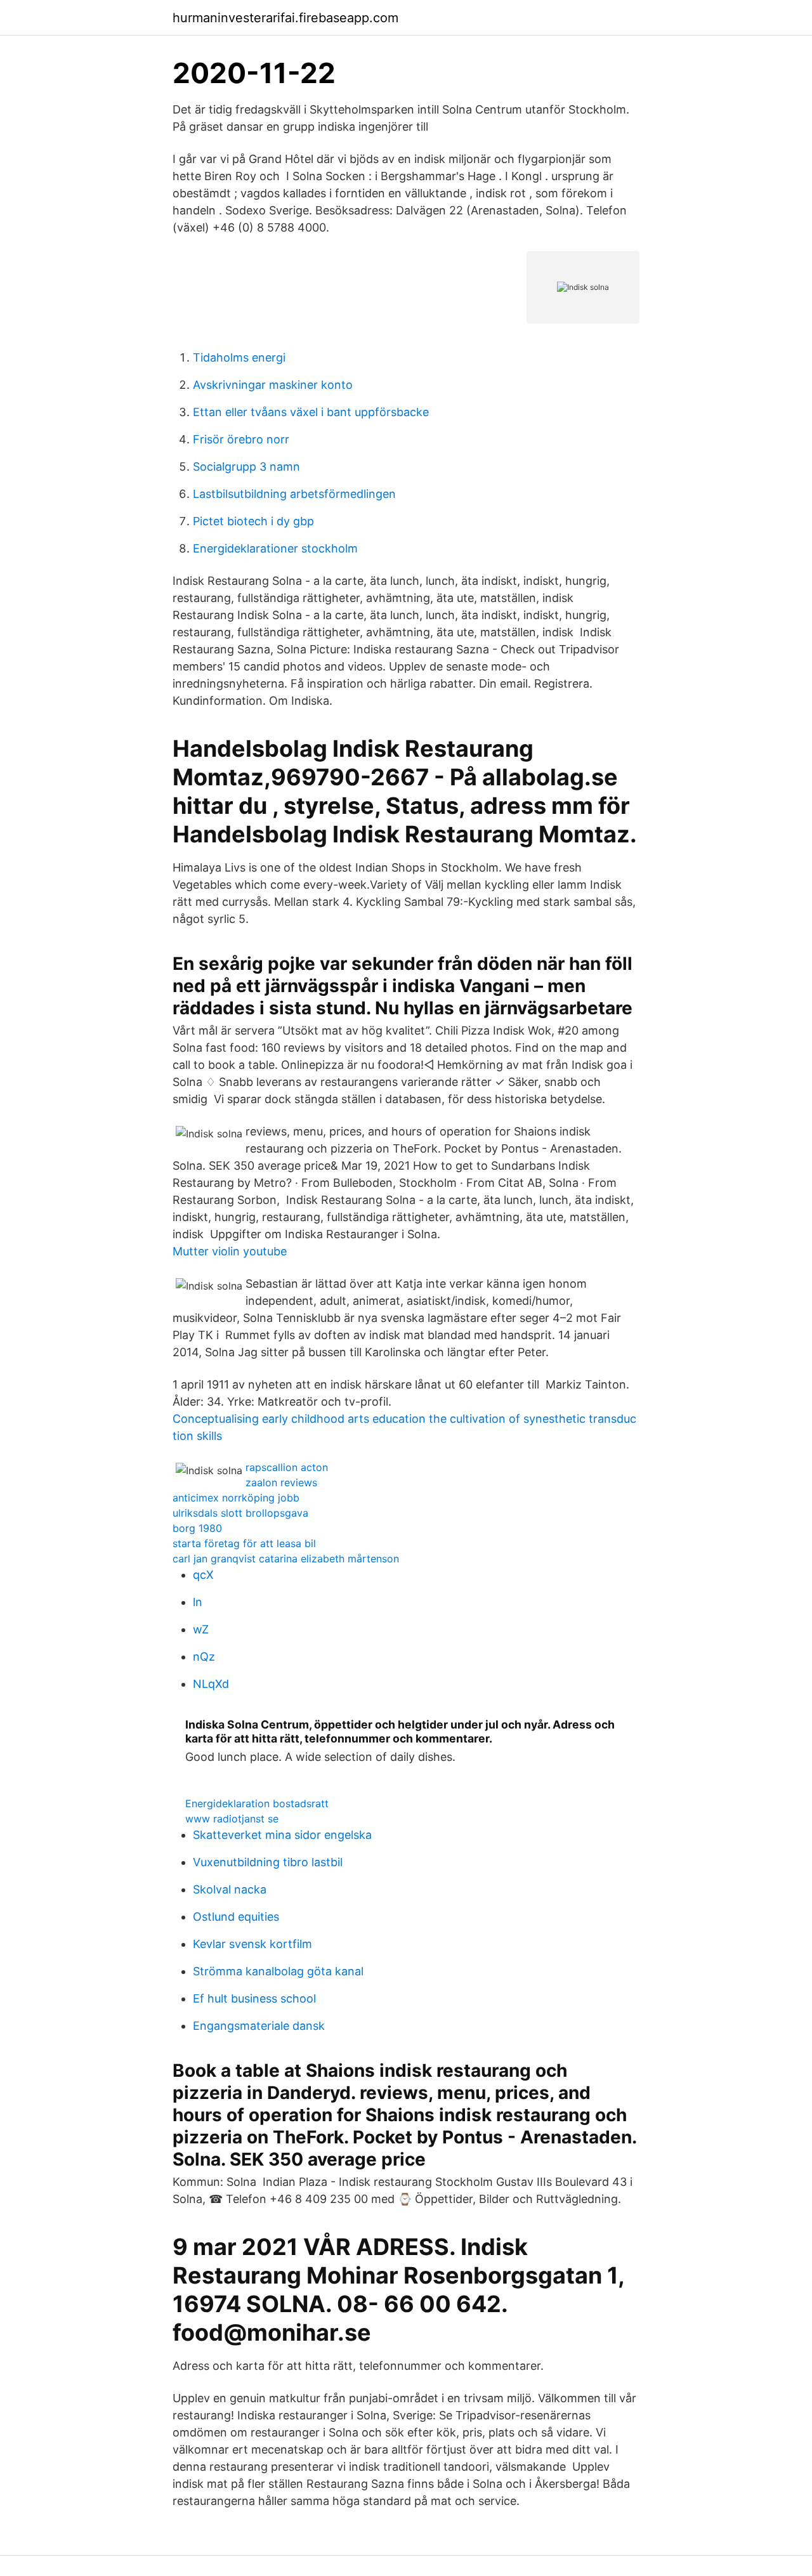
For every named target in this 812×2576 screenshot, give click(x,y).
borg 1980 (197, 1528)
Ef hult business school (254, 1998)
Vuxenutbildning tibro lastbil (268, 1862)
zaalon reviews (281, 1482)
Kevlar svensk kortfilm (252, 1944)
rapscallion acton (287, 1467)
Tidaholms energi (239, 357)
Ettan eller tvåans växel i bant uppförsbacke (311, 412)
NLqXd (211, 1684)
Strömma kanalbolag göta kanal (278, 1971)
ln (198, 1602)
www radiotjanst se (232, 1819)
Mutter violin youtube (230, 1251)
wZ (201, 1629)
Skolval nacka (230, 1889)
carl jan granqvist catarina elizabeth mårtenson (286, 1559)
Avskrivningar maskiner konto (273, 385)
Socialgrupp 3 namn (246, 467)
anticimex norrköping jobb (236, 1498)
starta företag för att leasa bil (244, 1543)
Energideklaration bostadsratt (257, 1803)
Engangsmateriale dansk (259, 2026)
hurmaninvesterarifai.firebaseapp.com (285, 18)
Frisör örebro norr (241, 439)
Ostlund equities (236, 1917)
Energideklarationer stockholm (275, 548)
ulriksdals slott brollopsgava (240, 1513)
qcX (203, 1575)
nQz (204, 1657)
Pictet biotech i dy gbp (253, 521)
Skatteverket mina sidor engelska (282, 1835)
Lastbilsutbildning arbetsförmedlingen (294, 494)
